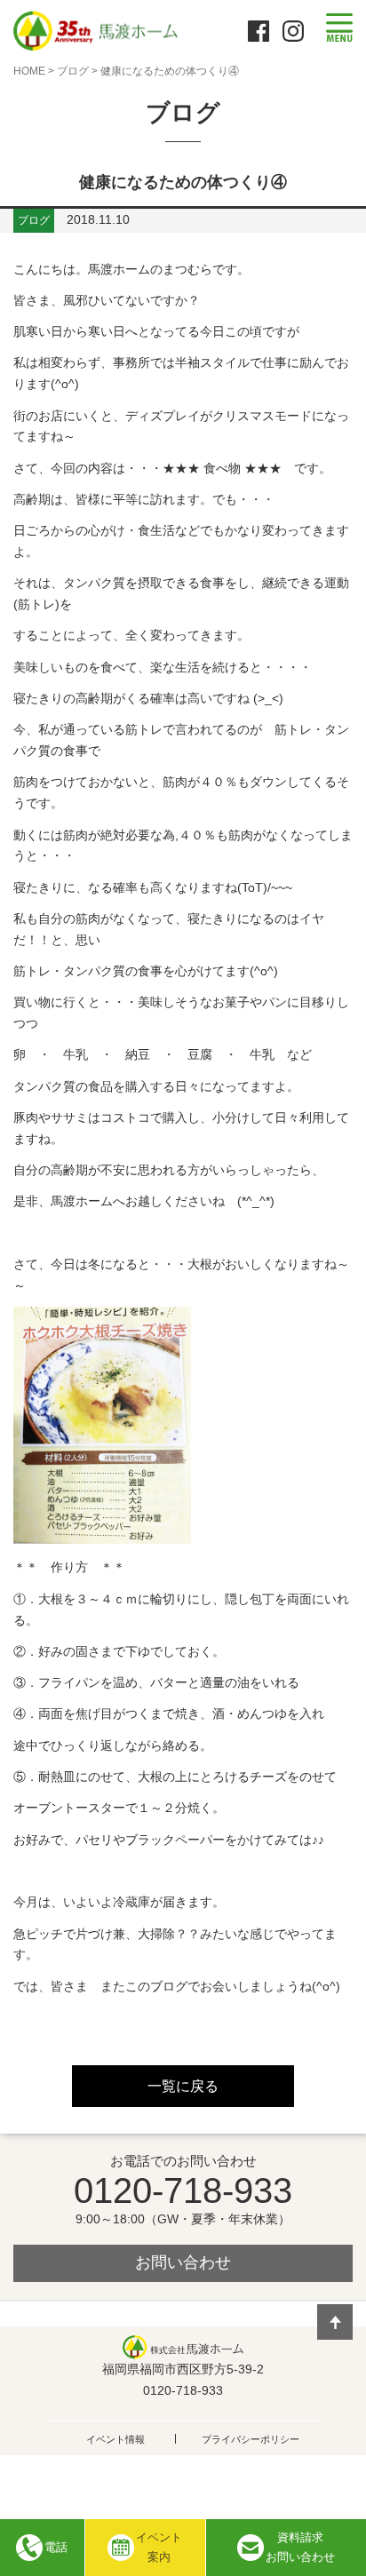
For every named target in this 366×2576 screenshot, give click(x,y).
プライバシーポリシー (251, 2439)
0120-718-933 (183, 2190)
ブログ (73, 71)
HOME (29, 71)
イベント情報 (115, 2439)
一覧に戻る (183, 2086)
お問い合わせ (183, 2262)
